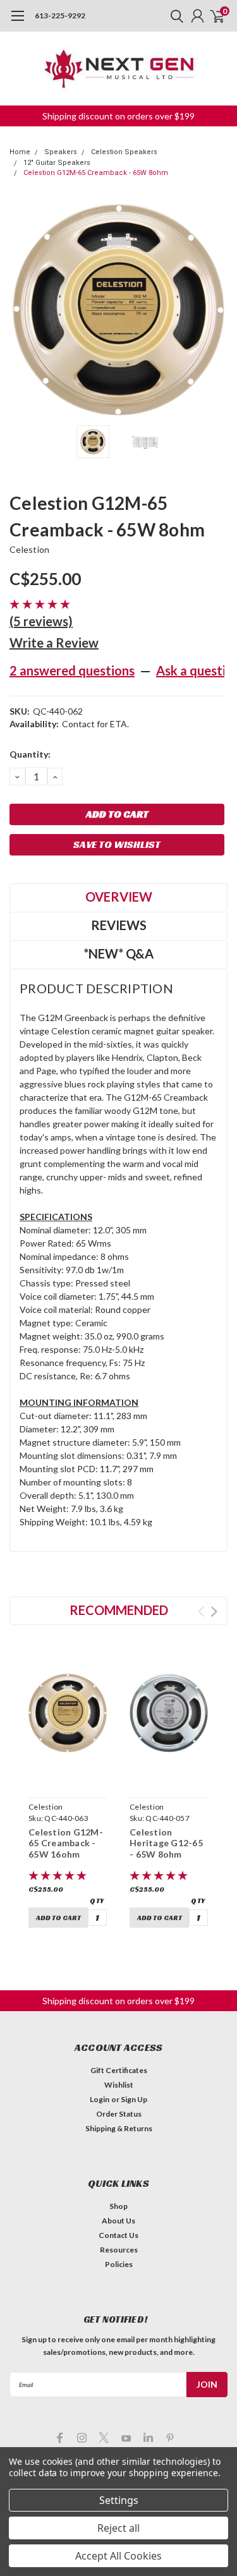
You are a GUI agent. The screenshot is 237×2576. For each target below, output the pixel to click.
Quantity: (30, 754)
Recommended (119, 1610)
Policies (119, 2264)
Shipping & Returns (119, 2128)
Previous (22, 310)
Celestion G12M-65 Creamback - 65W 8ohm (96, 173)
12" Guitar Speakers (57, 163)
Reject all (118, 2528)
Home (20, 152)
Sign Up (134, 2099)
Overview (119, 897)
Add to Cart (58, 1918)
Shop (118, 2206)
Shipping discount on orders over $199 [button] (118, 116)
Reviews (119, 925)
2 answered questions (72, 670)
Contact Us (118, 2235)
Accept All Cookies (118, 2556)
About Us (118, 2221)
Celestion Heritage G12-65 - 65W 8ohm (166, 1843)
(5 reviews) (41, 621)
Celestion (29, 549)
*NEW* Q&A (118, 953)
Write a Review (54, 643)
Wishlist (119, 2085)
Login (100, 2099)
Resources (119, 2250)
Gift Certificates (119, 2070)
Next (215, 310)
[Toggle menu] (17, 22)
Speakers (61, 152)
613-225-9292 (60, 15)
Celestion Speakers (124, 152)
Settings (119, 2500)
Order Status (119, 2114)
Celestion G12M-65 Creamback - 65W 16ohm (66, 1843)
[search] (174, 16)
